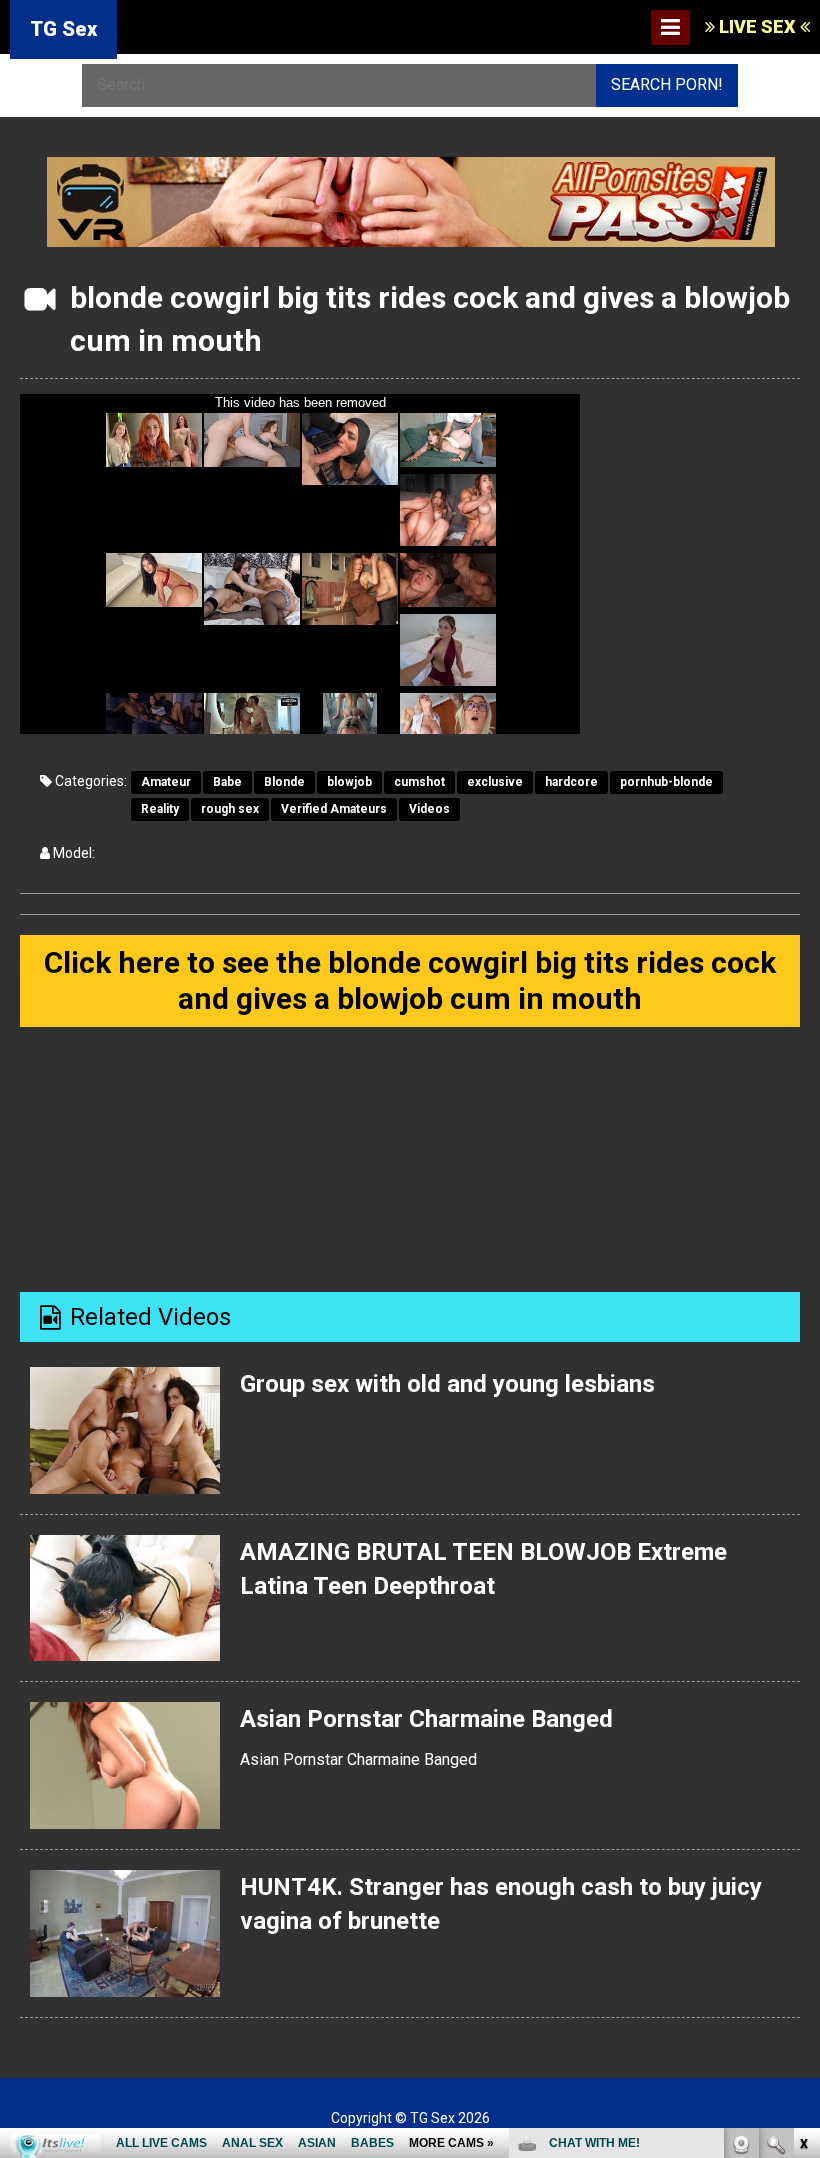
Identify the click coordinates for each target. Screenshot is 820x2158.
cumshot (419, 782)
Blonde (284, 782)
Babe (227, 782)
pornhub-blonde (666, 782)
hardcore (571, 782)
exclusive (495, 782)
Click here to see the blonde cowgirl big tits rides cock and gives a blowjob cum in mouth (410, 980)
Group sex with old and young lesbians (447, 1384)
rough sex (230, 809)
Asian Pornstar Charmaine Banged (426, 1719)
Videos (429, 809)
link (802, 1845)
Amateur (166, 782)
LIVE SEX (757, 26)
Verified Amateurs (334, 809)
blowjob (349, 782)
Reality (160, 809)
